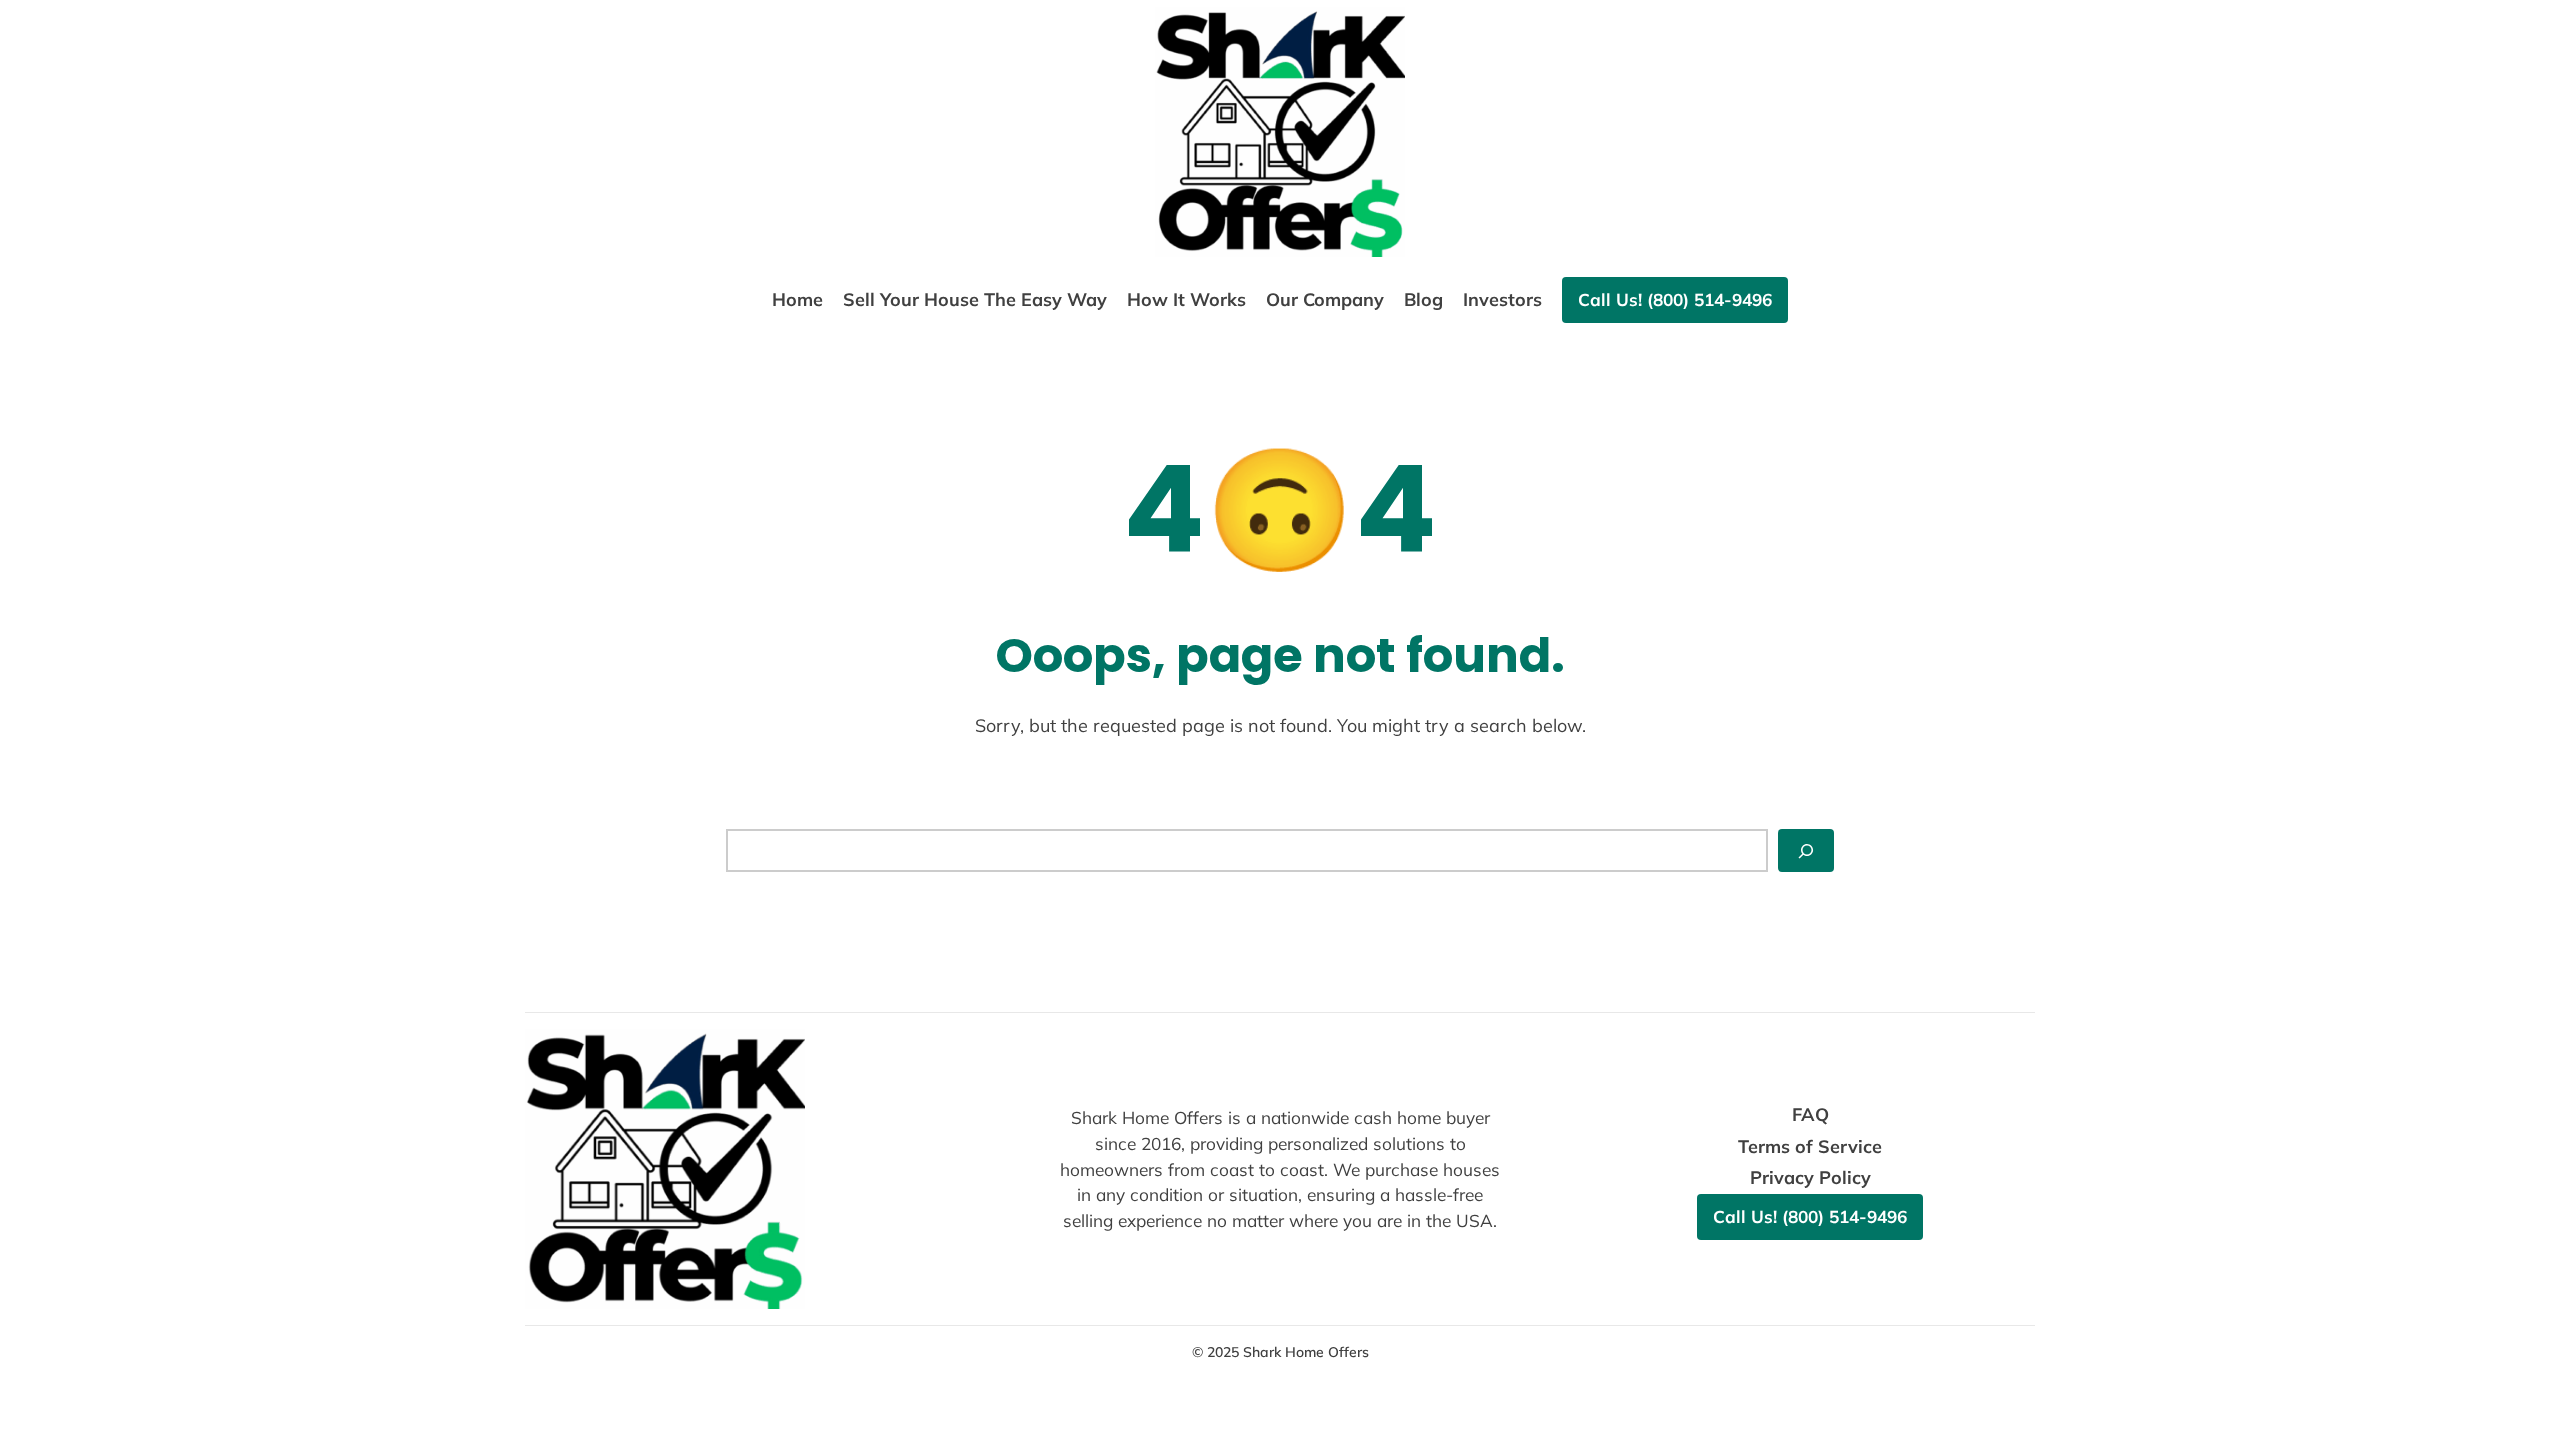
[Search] (1806, 850)
